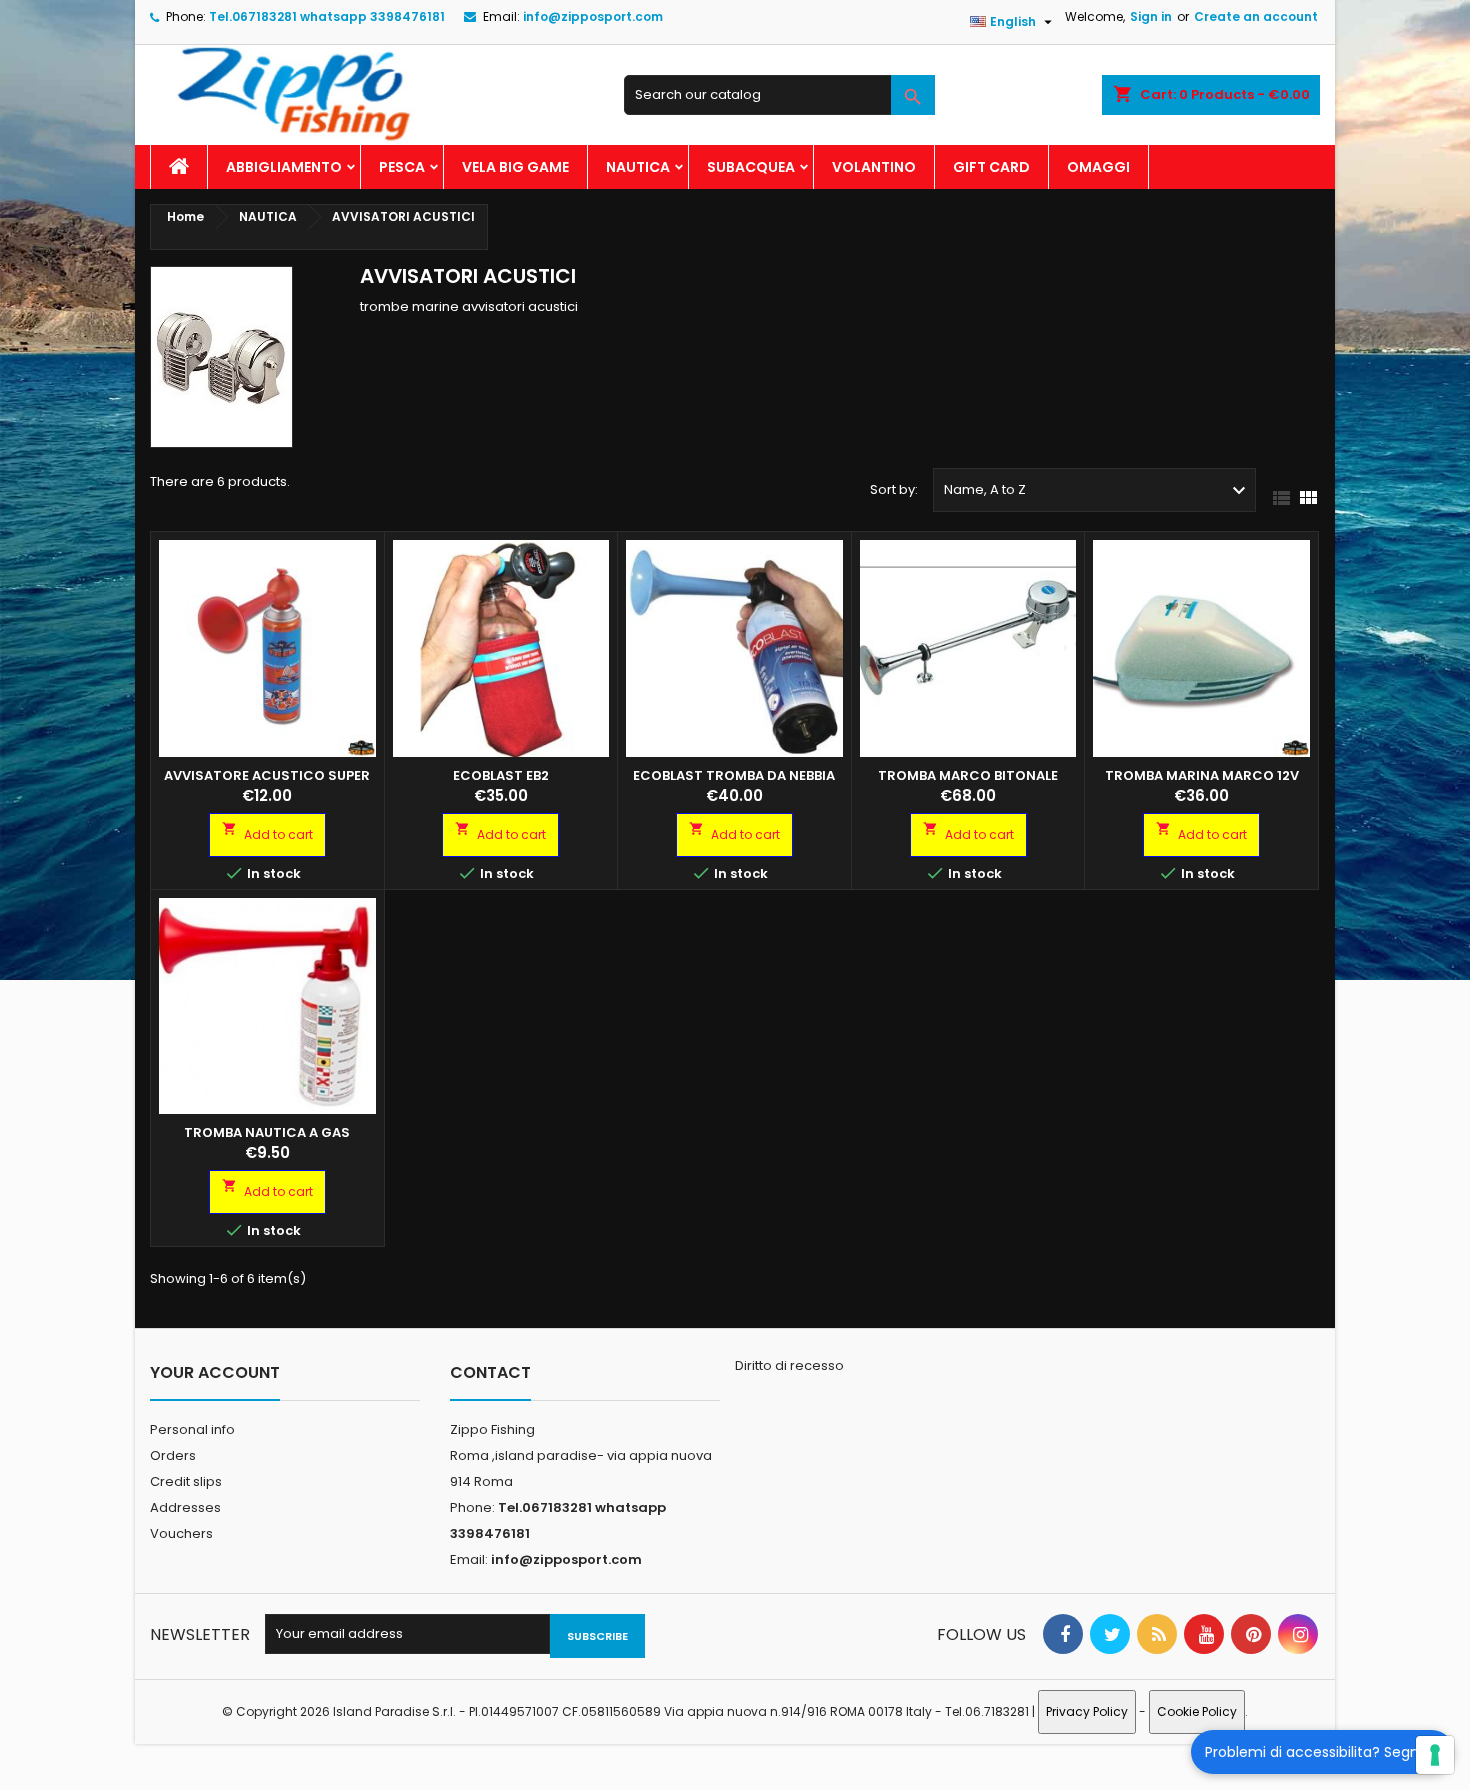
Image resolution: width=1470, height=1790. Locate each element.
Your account (215, 1372)
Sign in (1151, 16)
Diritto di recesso (789, 1365)
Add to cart (267, 832)
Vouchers (181, 1533)
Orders (173, 1455)
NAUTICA (638, 167)
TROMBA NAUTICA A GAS (267, 1132)
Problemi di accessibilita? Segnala (1322, 1752)
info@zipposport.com (593, 16)
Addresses (185, 1507)
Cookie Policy (1197, 1711)
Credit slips (186, 1481)
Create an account (1256, 16)
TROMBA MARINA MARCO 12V (1202, 775)
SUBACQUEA (751, 167)
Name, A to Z (1097, 491)
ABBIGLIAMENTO (284, 167)
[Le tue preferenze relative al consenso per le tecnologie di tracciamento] (1435, 1755)
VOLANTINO (874, 167)
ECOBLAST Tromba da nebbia (734, 775)
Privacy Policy (1087, 1711)
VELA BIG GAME (515, 167)
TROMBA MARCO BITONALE (968, 775)
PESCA (402, 167)
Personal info (192, 1429)
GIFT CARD (991, 167)
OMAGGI (1098, 167)
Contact (490, 1372)
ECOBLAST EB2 (501, 775)
